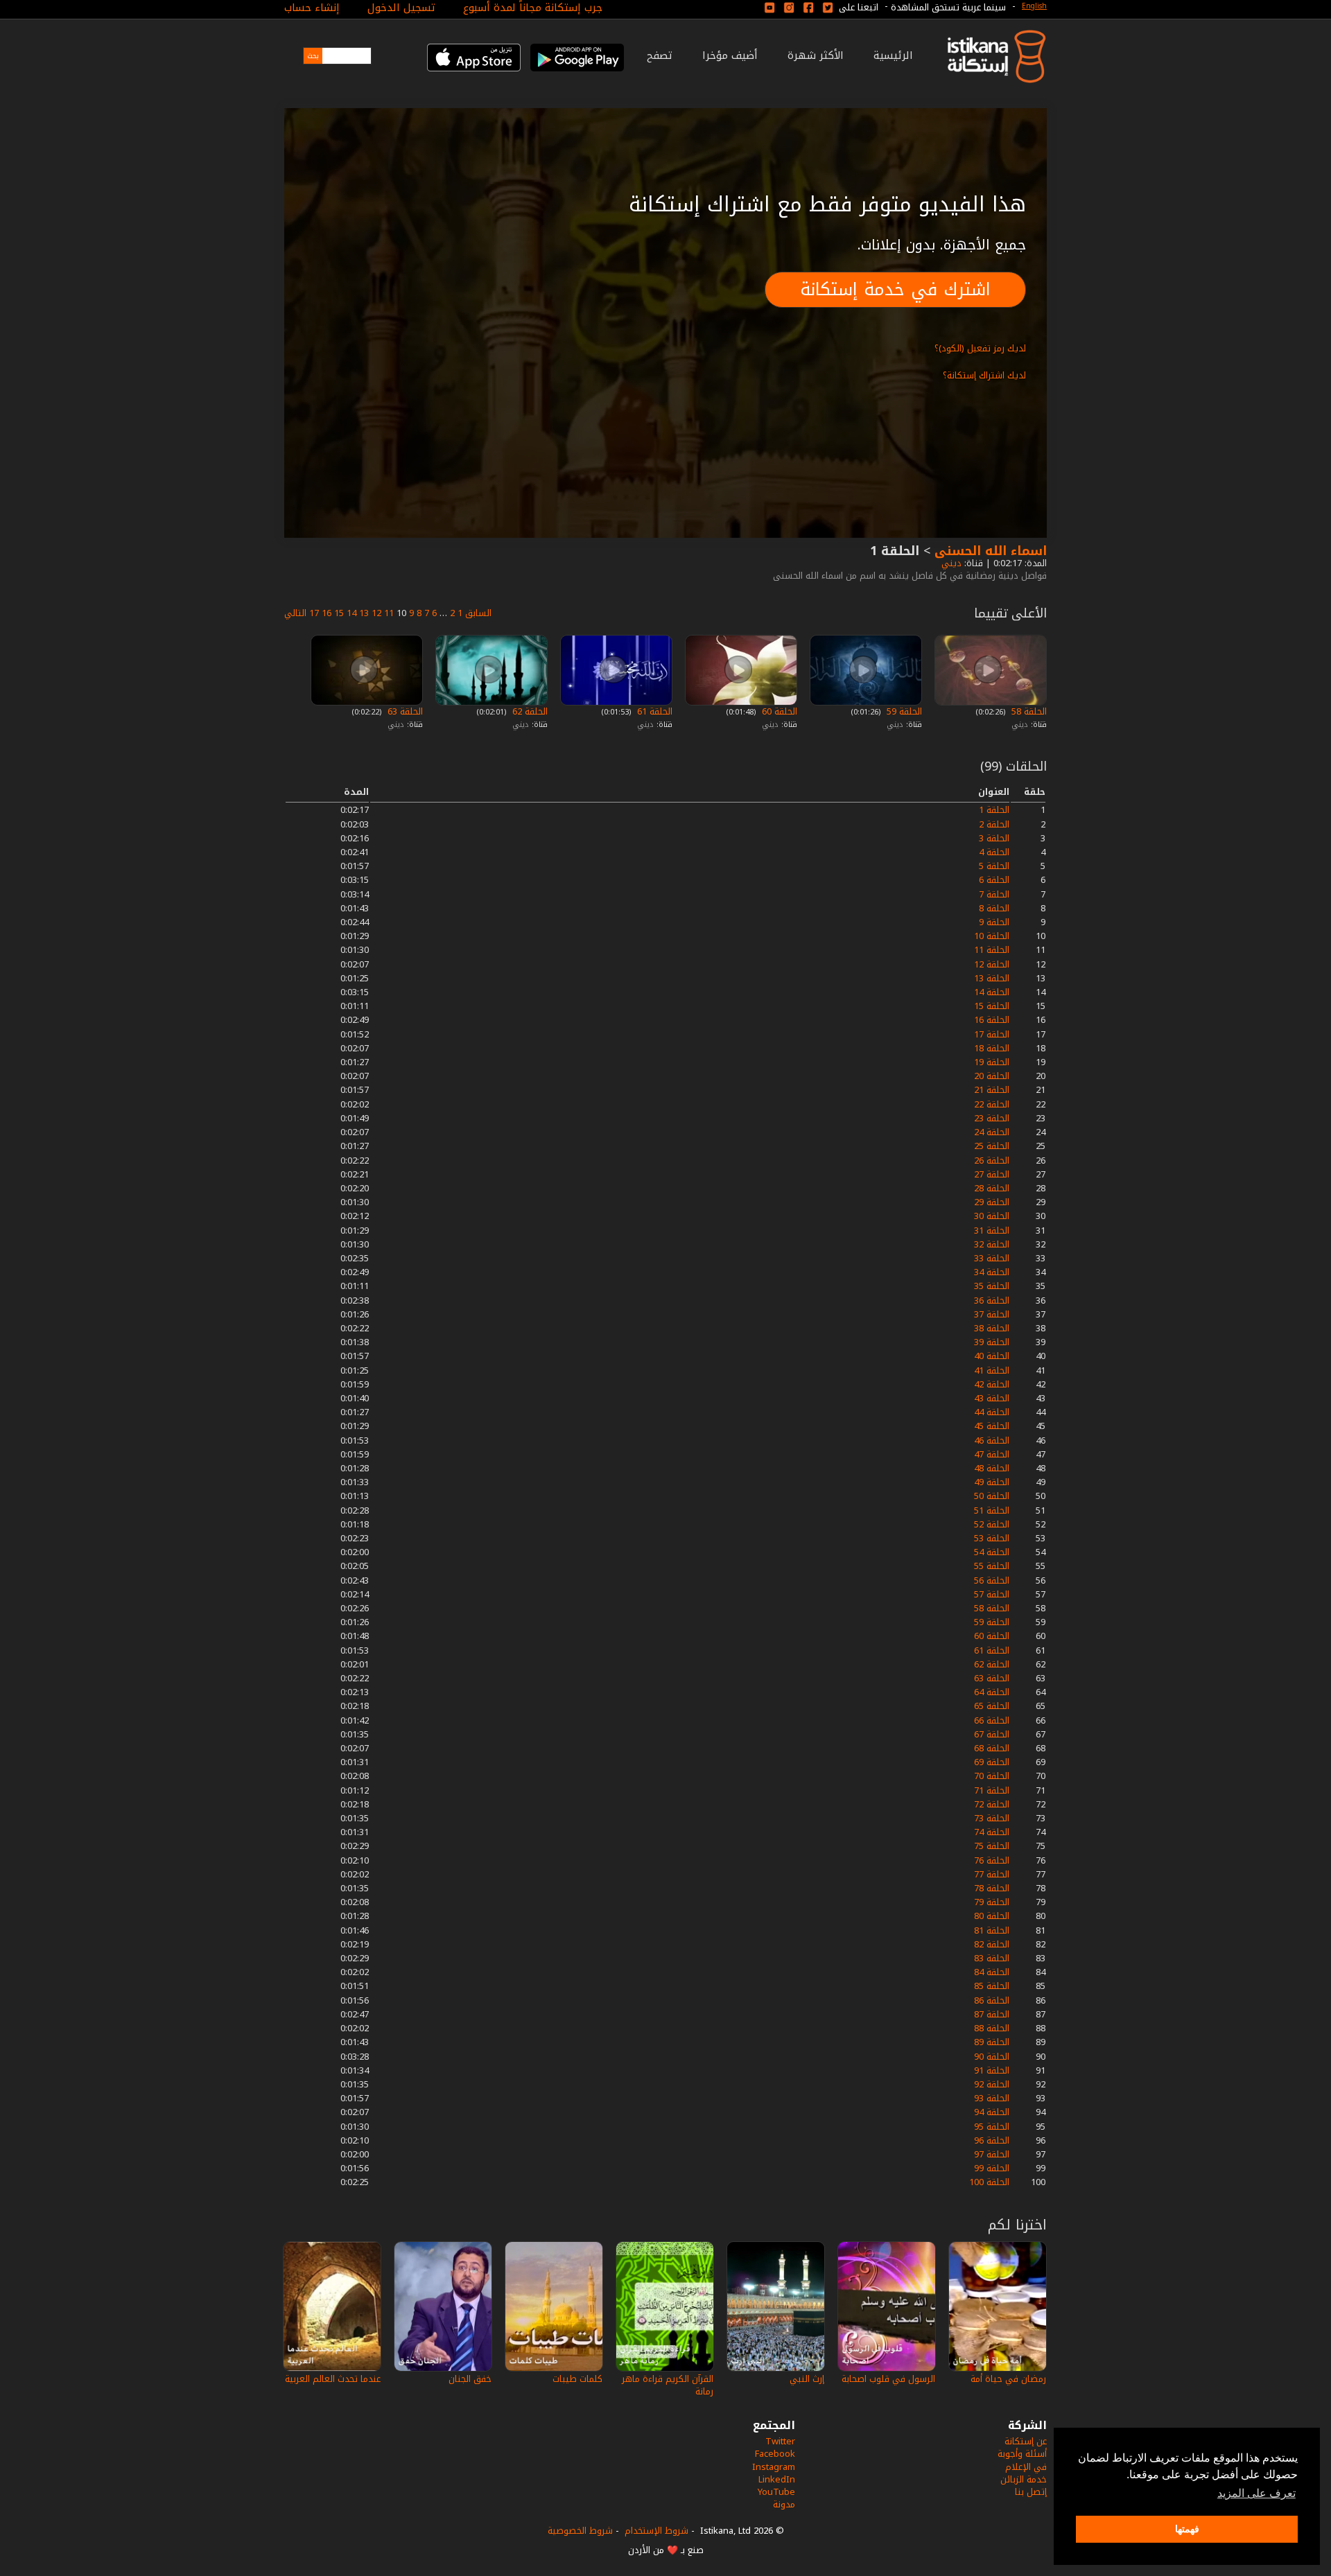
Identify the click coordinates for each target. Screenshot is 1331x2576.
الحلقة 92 (992, 2084)
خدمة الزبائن (1024, 2479)
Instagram (774, 2467)
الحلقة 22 (992, 1104)
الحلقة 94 (992, 2112)
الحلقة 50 (992, 1496)
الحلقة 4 (994, 852)
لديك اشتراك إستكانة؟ (984, 375)
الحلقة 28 (992, 1188)
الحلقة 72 (992, 1804)
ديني (950, 563)
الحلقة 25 (992, 1146)
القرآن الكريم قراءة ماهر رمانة (668, 2385)
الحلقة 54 (992, 1552)
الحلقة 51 (992, 1510)
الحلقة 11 (992, 950)
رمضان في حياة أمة (1008, 2379)
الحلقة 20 (992, 1076)
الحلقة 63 (404, 711)
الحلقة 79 (992, 1902)
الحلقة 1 (994, 810)
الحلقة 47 (992, 1454)
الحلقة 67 (992, 1734)
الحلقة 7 (994, 894)
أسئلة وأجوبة (1022, 2454)
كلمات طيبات (577, 2379)
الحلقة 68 (992, 1748)
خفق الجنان (470, 2379)
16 (327, 613)
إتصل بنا (1031, 2492)
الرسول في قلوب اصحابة (888, 2379)
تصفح (660, 55)
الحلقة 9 (994, 922)
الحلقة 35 (992, 1286)
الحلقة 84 (992, 1972)
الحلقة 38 (992, 1328)
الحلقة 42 (992, 1384)
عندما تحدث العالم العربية (333, 2379)
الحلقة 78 (992, 1888)
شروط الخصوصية (580, 2531)
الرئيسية (893, 55)
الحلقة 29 (992, 1202)
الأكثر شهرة (816, 55)
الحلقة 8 (994, 908)
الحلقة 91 (992, 2070)
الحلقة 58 (1028, 711)
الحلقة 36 (992, 1300)
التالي (295, 613)
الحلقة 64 (992, 1692)
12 (376, 613)
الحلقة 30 (992, 1216)
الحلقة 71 (992, 1790)
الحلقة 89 (992, 2042)
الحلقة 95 (992, 2127)
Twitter (780, 2441)
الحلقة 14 (992, 992)
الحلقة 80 (992, 1916)
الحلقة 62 (529, 711)
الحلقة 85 (992, 1986)
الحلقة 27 (992, 1174)
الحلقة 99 (992, 2168)
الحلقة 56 (992, 1580)
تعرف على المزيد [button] (1256, 2493)
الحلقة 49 (992, 1482)
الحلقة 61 (653, 711)
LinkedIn (777, 2479)
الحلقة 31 (992, 1230)
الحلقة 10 (992, 936)
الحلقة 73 (992, 1818)
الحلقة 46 (992, 1440)
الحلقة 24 (992, 1132)
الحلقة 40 (992, 1356)
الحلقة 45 (992, 1426)
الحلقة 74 (992, 1832)
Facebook (775, 2454)
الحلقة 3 (994, 838)
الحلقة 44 (992, 1412)
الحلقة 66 (992, 1720)
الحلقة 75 (992, 1846)
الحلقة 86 (992, 2000)
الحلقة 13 (992, 978)
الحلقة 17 (992, 1034)
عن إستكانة (1026, 2441)
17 (314, 613)
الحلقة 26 (992, 1160)
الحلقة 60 (778, 711)
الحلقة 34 (992, 1272)
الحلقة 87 (992, 2014)
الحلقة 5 (994, 866)
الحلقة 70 (992, 1776)
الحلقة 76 (992, 1860)
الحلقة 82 (992, 1944)
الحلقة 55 (992, 1566)
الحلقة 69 (992, 1762)
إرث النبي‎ (807, 2379)
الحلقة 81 (992, 1930)
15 (339, 613)
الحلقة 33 (992, 1258)
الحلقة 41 (992, 1370)
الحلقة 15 (992, 1006)
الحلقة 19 (992, 1062)
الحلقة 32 (992, 1244)
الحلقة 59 (903, 711)
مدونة (784, 2504)
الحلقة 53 (992, 1538)
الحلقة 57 (992, 1594)
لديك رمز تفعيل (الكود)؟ (980, 348)
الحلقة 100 (989, 2182)
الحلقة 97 (992, 2154)
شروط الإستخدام (656, 2531)
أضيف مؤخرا (730, 55)
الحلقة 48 (992, 1468)
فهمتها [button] (1187, 2529)
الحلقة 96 (992, 2140)
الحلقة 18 (992, 1048)
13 (364, 613)
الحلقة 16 (992, 1020)
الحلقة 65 (992, 1706)
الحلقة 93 (992, 2098)
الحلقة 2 (994, 824)
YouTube (776, 2492)
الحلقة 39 (992, 1342)
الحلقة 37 (992, 1314)
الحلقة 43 (992, 1398)
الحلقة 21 (992, 1090)
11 (389, 613)
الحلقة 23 (992, 1118)
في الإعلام (1026, 2467)
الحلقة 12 (992, 964)
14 (351, 613)
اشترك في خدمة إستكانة (895, 289)
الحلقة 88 (992, 2028)
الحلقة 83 (992, 1958)
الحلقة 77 (992, 1874)
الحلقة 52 (992, 1524)
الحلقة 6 (994, 880)
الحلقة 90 (992, 2057)
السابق (478, 613)
